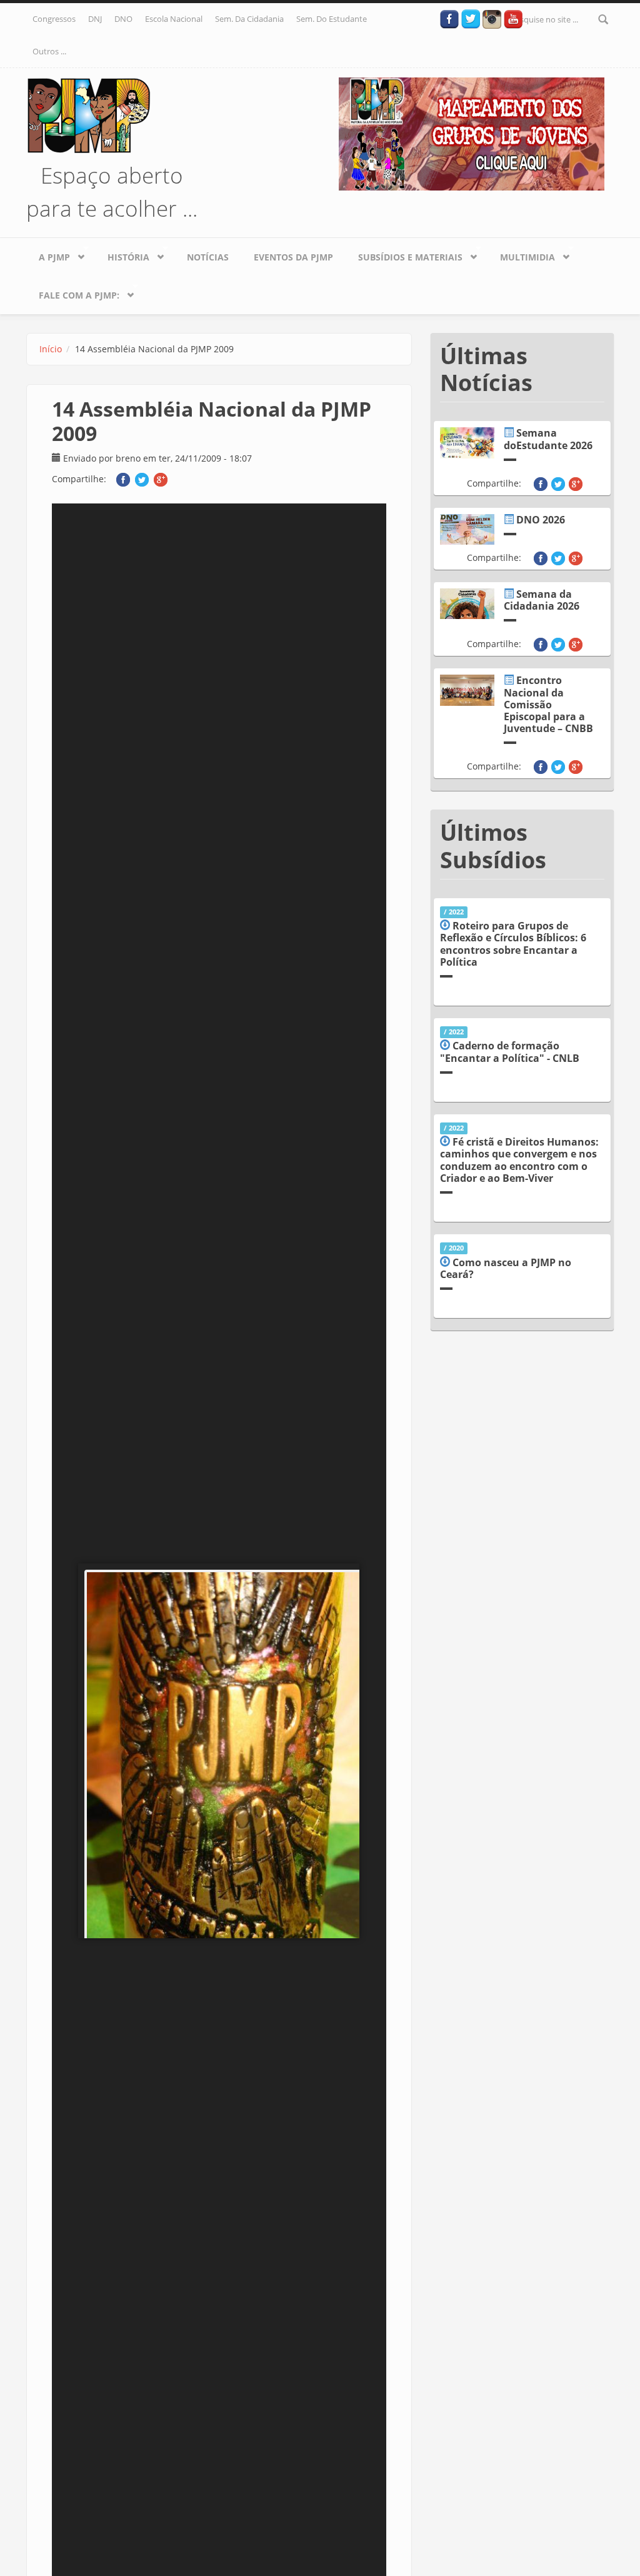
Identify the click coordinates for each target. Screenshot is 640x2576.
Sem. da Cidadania (249, 19)
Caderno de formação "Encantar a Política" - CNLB (510, 1052)
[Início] (89, 114)
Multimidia (521, 254)
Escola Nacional (174, 19)
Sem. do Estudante (332, 19)
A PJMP (48, 254)
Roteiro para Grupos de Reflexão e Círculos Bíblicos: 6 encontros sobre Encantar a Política (513, 944)
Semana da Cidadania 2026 (542, 600)
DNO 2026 (541, 520)
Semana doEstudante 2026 (548, 439)
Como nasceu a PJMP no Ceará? (506, 1268)
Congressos (54, 19)
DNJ (95, 19)
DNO (123, 19)
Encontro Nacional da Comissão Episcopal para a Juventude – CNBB (548, 704)
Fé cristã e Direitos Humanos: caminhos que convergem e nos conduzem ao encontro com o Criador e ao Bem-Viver (519, 1160)
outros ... (49, 51)
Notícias (208, 257)
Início (51, 349)
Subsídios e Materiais (404, 254)
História (122, 254)
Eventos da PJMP (293, 257)
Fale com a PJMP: (73, 292)
